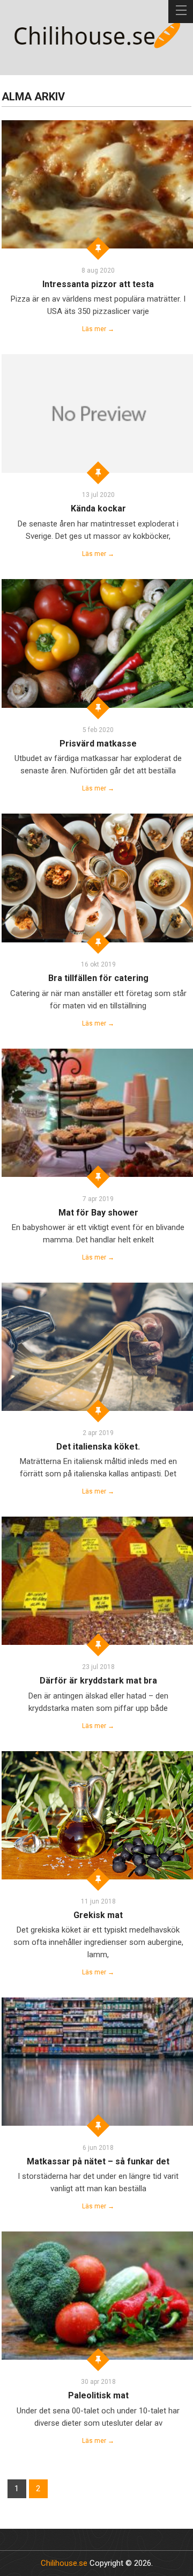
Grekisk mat (98, 1915)
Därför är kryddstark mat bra (98, 1681)
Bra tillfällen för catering (98, 978)
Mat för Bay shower (98, 1213)
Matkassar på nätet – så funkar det (98, 2161)
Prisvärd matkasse (98, 744)
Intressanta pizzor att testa (98, 284)
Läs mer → (98, 329)
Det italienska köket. (98, 1447)
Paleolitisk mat (98, 2395)
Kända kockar (98, 508)
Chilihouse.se (64, 2563)
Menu (181, 12)
